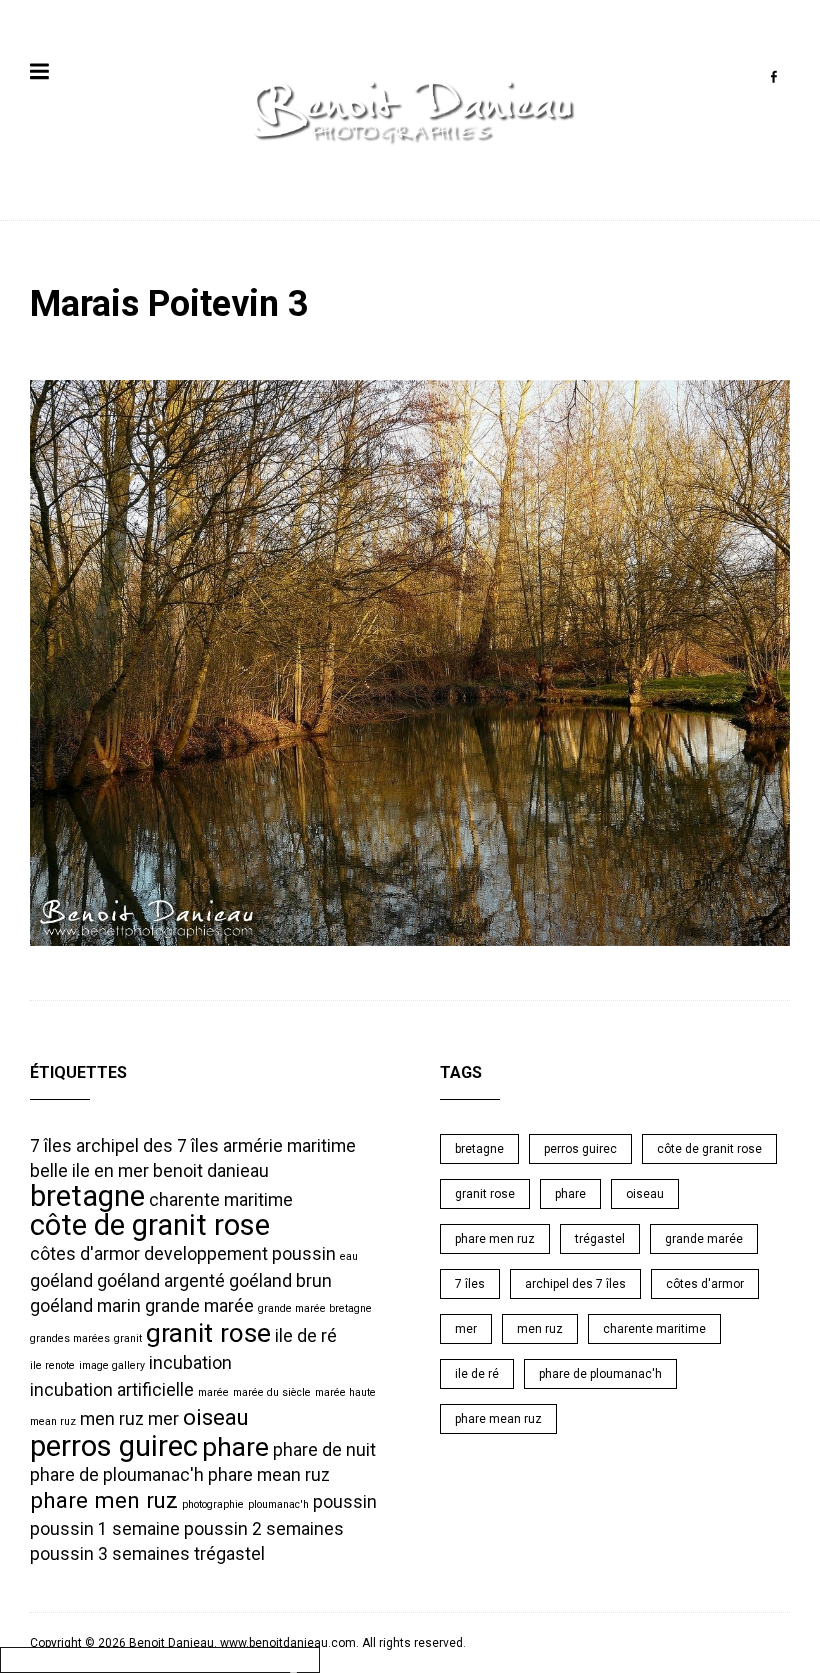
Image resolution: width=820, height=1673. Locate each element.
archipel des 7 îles (147, 1146)
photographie (213, 1504)
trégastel (229, 1554)
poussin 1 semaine (105, 1529)
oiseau (216, 1417)
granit (128, 1338)
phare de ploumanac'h (117, 1475)
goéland (61, 1281)
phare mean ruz (269, 1475)
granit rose (208, 1333)
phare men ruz (104, 1500)
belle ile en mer (89, 1171)
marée (213, 1392)
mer (163, 1419)
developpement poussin (240, 1254)
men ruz (112, 1419)
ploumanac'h (278, 1504)
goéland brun (280, 1281)
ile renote (52, 1365)
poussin (345, 1502)
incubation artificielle (112, 1390)
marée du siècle (272, 1392)
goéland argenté (161, 1281)
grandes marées (70, 1338)
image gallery (112, 1365)
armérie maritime (289, 1146)
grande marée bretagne (315, 1308)
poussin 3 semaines (110, 1554)
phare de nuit (324, 1450)
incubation (190, 1363)
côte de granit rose (150, 1225)
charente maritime (221, 1200)
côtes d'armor (85, 1254)
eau (349, 1256)
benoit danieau (211, 1171)
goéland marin (85, 1306)
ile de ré (306, 1336)
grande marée (199, 1306)
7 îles (51, 1146)
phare (235, 1447)
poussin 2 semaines (264, 1529)
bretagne (87, 1196)
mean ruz (53, 1421)
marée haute (345, 1392)
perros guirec (114, 1446)
